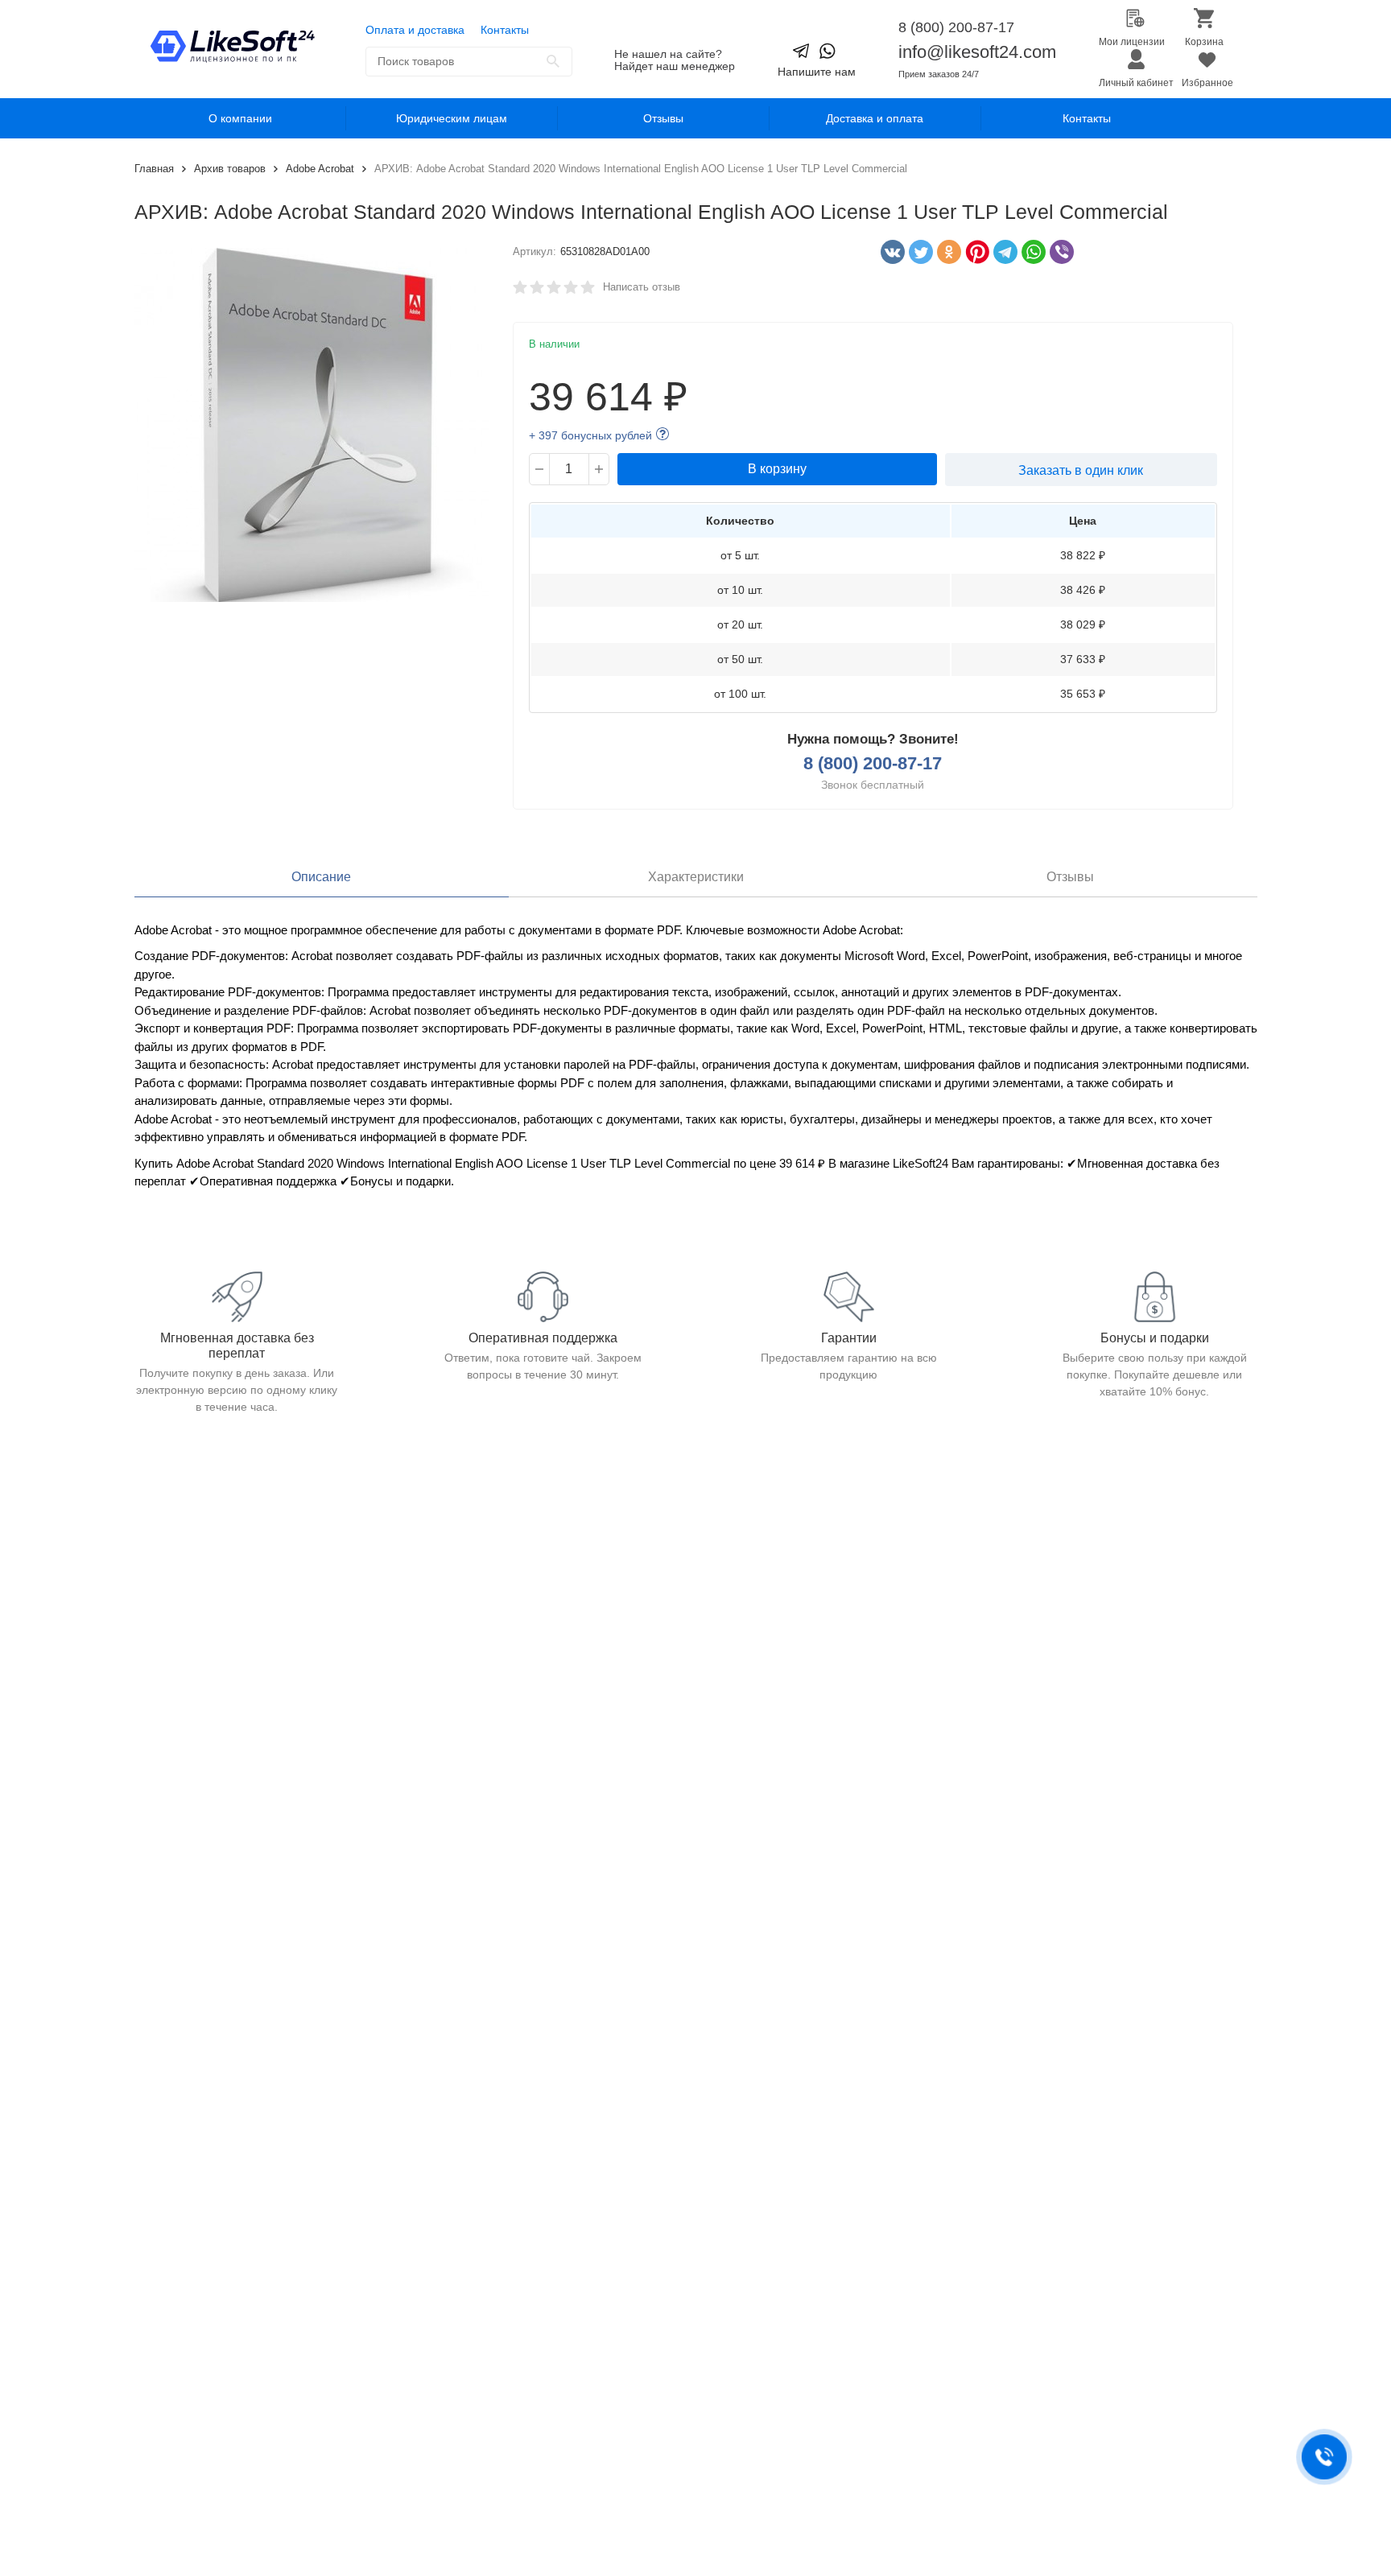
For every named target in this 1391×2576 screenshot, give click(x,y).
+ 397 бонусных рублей (590, 435)
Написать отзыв (642, 287)
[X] (917, 252)
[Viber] (1058, 252)
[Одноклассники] (945, 252)
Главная (154, 169)
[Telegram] (1001, 252)
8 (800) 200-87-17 (956, 27)
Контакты (505, 30)
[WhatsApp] (1030, 252)
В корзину (777, 469)
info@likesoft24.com (977, 52)
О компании (240, 118)
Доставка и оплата (875, 118)
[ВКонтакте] (889, 252)
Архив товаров (230, 169)
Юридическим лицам (452, 118)
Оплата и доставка (415, 30)
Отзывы (663, 118)
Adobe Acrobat (320, 169)
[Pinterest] (973, 252)
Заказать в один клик (1081, 470)
